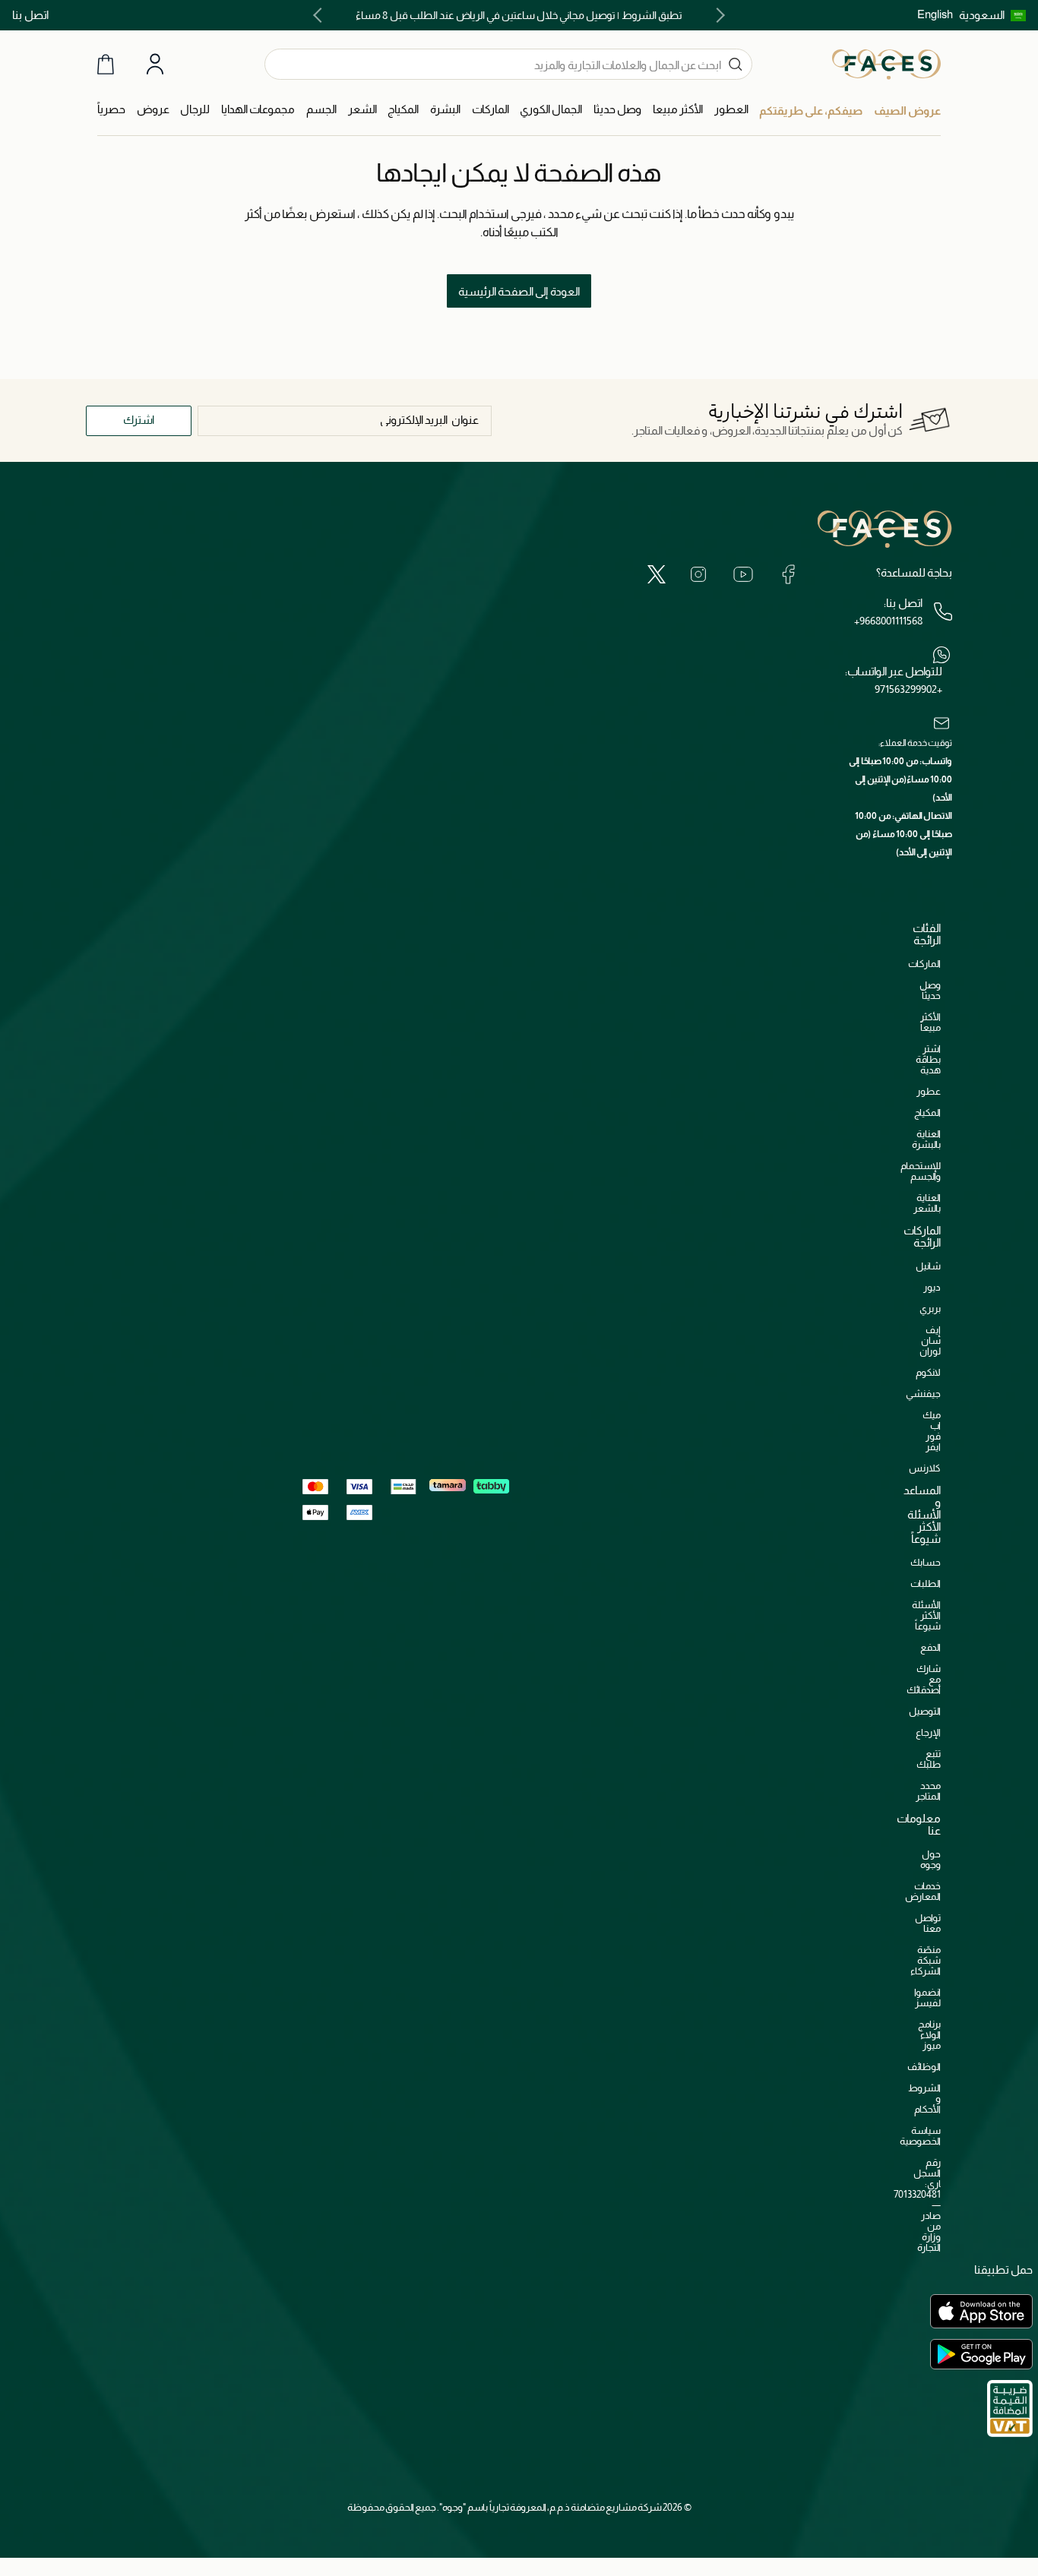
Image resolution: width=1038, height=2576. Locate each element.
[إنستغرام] (698, 574)
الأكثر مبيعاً (930, 1022)
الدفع (930, 1647)
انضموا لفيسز (927, 1998)
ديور (932, 1287)
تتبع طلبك (929, 1759)
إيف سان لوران (930, 1340)
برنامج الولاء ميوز (929, 2035)
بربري (930, 1309)
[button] (992, 15)
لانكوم (928, 1372)
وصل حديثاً (930, 990)
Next (321, 15)
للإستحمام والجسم (921, 1171)
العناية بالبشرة (926, 1139)
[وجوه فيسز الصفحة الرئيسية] (886, 64)
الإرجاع (928, 1732)
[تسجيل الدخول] (155, 65)
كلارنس (925, 1468)
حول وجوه (930, 1859)
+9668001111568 (888, 621)
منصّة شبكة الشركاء (926, 1960)
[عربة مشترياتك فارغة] (106, 64)
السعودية (982, 15)
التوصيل (925, 1711)
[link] (491, 110)
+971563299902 (908, 689)
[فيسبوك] (788, 574)
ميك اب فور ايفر (932, 1431)
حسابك (926, 1562)
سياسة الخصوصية (920, 2136)
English (935, 14)
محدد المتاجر (928, 1791)
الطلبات (926, 1584)
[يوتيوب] (743, 574)
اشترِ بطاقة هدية (928, 1059)
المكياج (927, 1113)
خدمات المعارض (923, 1891)
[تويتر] (657, 574)
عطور (929, 1091)
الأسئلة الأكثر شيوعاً (926, 1615)
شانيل (928, 1266)
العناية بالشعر (927, 1203)
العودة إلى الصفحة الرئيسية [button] (519, 291)
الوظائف (924, 2067)
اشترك (139, 420)
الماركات (924, 964)
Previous (717, 15)
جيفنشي (923, 1394)
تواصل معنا (928, 1923)
